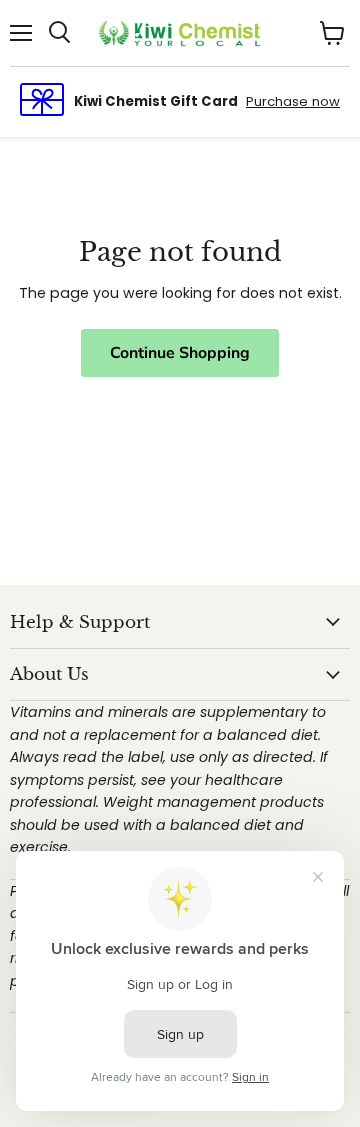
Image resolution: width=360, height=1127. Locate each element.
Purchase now (293, 101)
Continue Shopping (180, 353)
